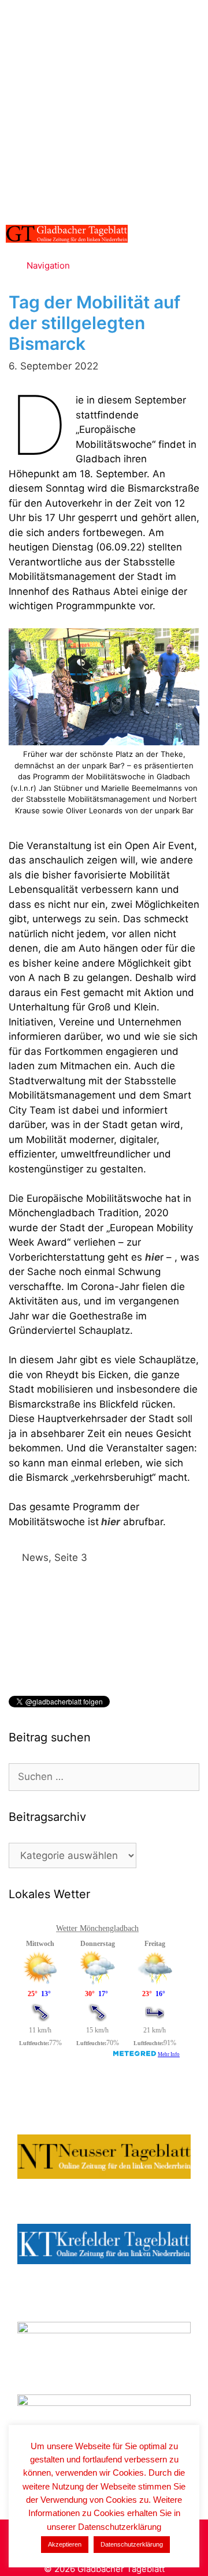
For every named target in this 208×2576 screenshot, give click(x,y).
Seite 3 (71, 1557)
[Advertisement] (104, 110)
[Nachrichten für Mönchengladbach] (67, 234)
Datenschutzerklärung (132, 2544)
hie (153, 1257)
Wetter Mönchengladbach (97, 1928)
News (35, 1557)
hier (109, 1522)
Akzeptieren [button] (65, 2544)
